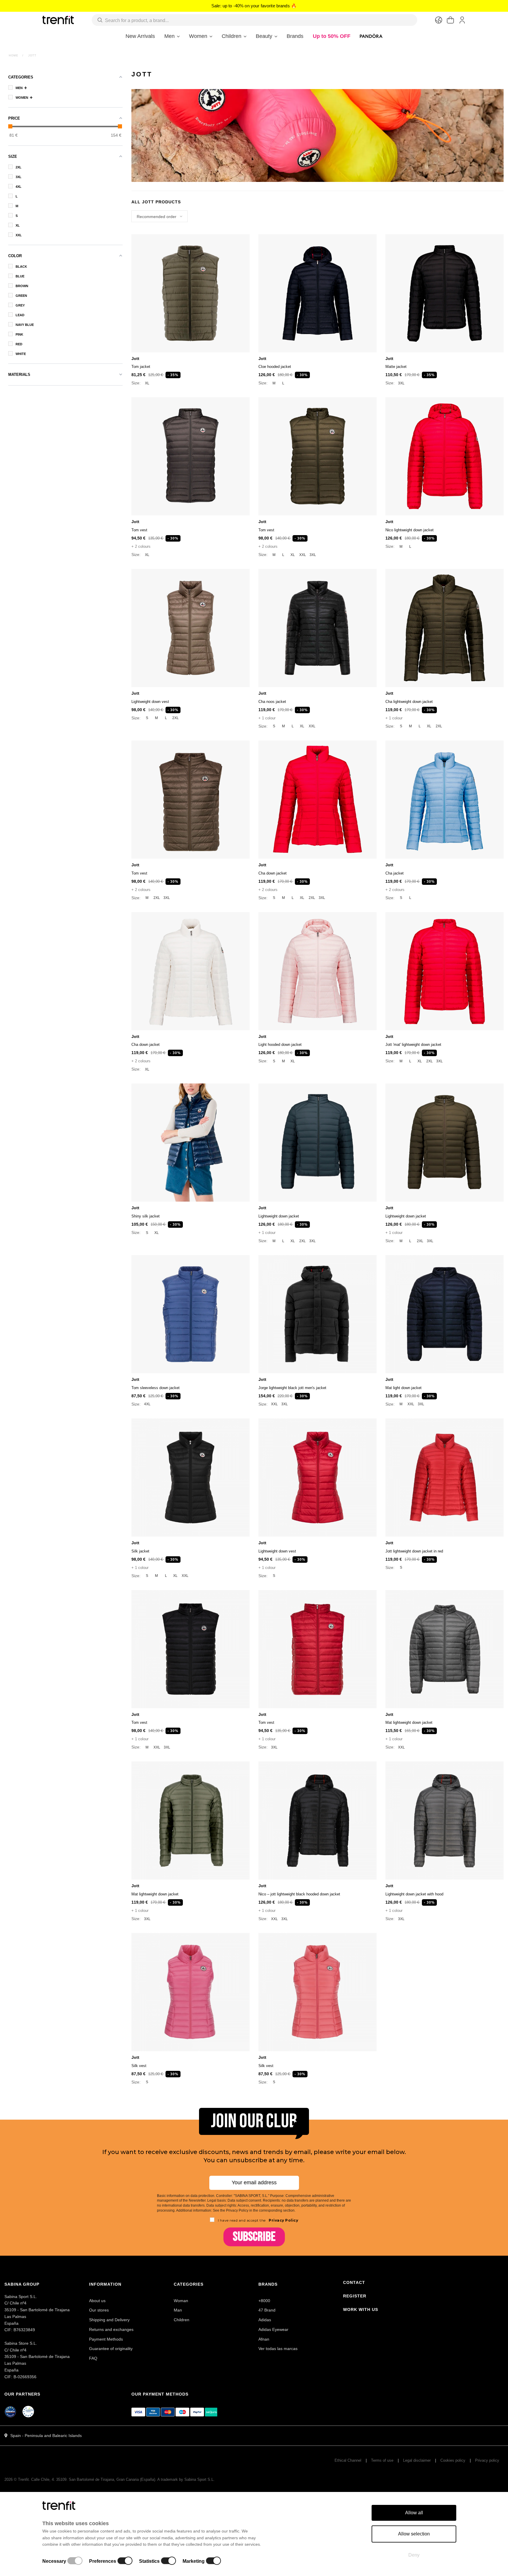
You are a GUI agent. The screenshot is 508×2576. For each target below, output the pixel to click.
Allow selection (414, 2534)
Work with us (361, 2309)
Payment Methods (106, 2339)
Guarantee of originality (111, 2349)
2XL (176, 718)
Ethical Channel (348, 2460)
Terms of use (382, 2460)
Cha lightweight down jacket (409, 702)
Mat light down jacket (403, 1388)
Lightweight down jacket (279, 1216)
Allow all (414, 2513)
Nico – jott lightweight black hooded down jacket (299, 1894)
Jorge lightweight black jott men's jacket (292, 1388)
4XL (147, 1404)
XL (147, 383)
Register (355, 2296)
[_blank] (29, 2413)
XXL (303, 555)
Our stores (99, 2310)
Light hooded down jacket (280, 1045)
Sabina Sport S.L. (199, 2479)
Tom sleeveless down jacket (156, 1388)
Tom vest (139, 530)
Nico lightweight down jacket (410, 530)
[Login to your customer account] (462, 20)
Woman (181, 2301)
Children (182, 2320)
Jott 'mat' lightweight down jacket (413, 1045)
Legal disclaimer (417, 2460)
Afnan (264, 2339)
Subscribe (254, 2237)
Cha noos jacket (272, 702)
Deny (414, 2555)
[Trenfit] (58, 20)
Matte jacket (396, 367)
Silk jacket (140, 1551)
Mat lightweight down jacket (409, 1722)
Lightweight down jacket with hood (414, 1894)
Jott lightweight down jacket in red (414, 1551)
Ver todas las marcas (278, 2349)
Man (178, 2310)
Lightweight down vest (150, 702)
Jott (135, 359)
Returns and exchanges (111, 2329)
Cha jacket (395, 873)
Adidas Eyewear (273, 2329)
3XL (401, 383)
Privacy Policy (283, 2220)
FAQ (93, 2358)
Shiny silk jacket (146, 1216)
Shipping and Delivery (109, 2320)
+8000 (264, 2301)
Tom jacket (141, 367)
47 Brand (267, 2310)
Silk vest (139, 2066)
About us (97, 2301)
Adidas (265, 2320)
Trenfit (23, 2479)
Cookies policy (453, 2460)
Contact (354, 2282)
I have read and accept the (258, 2220)
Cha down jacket (273, 873)
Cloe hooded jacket (275, 367)
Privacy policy (487, 2460)
